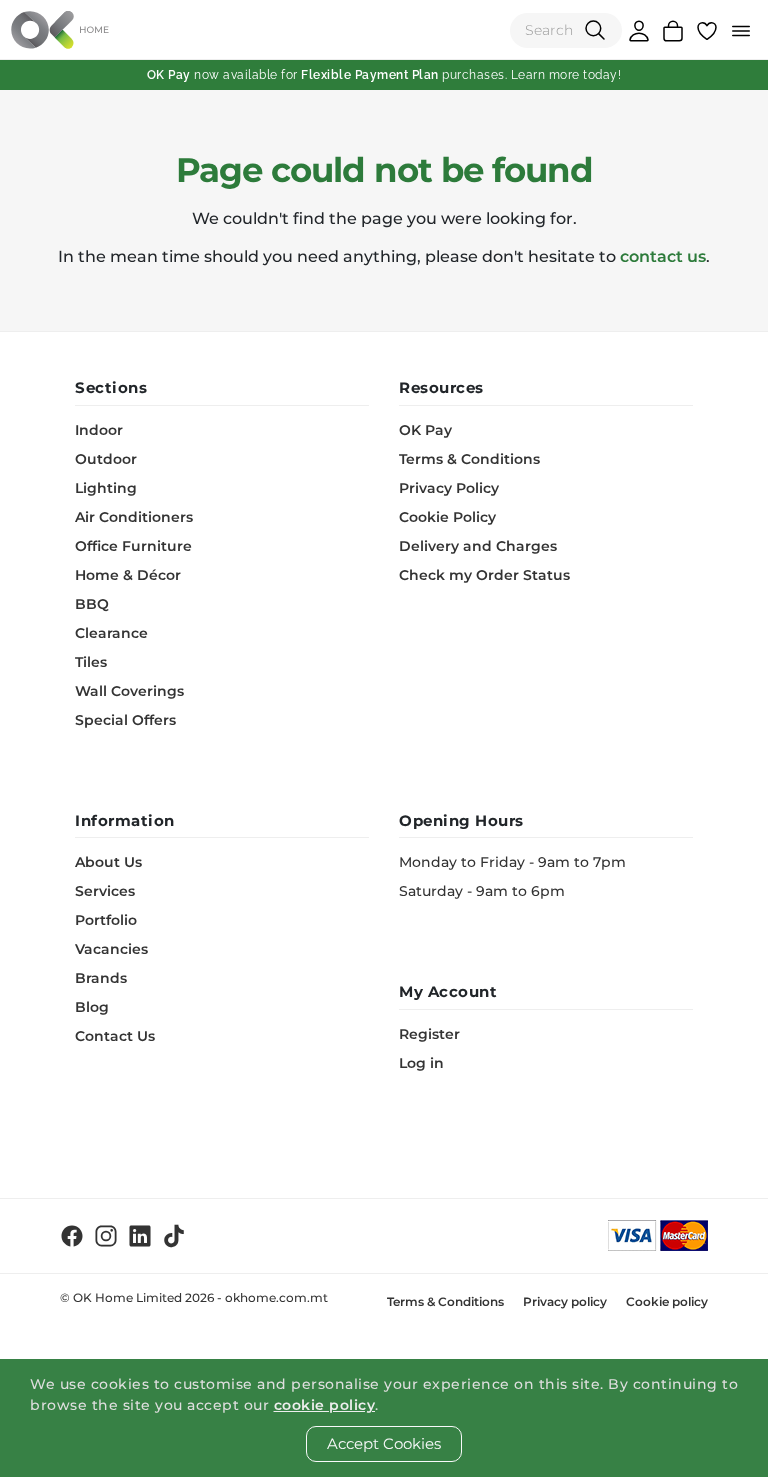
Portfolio (106, 920)
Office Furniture (133, 546)
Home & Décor (128, 575)
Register (429, 1034)
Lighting (106, 488)
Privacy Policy (449, 488)
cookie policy (325, 1405)
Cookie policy (667, 1301)
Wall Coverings (129, 691)
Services (105, 891)
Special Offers (125, 720)
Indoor (99, 430)
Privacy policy (565, 1301)
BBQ (92, 604)
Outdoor (106, 459)
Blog (92, 1007)
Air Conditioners (134, 517)
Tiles (91, 662)
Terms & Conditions (469, 459)
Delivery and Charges (478, 546)
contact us (663, 256)
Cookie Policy (447, 517)
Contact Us (115, 1036)
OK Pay (425, 430)
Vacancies (111, 949)
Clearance (111, 633)
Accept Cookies (384, 1443)
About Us (108, 862)
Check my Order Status (484, 575)
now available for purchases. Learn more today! (384, 75)
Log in (421, 1063)
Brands (101, 978)
